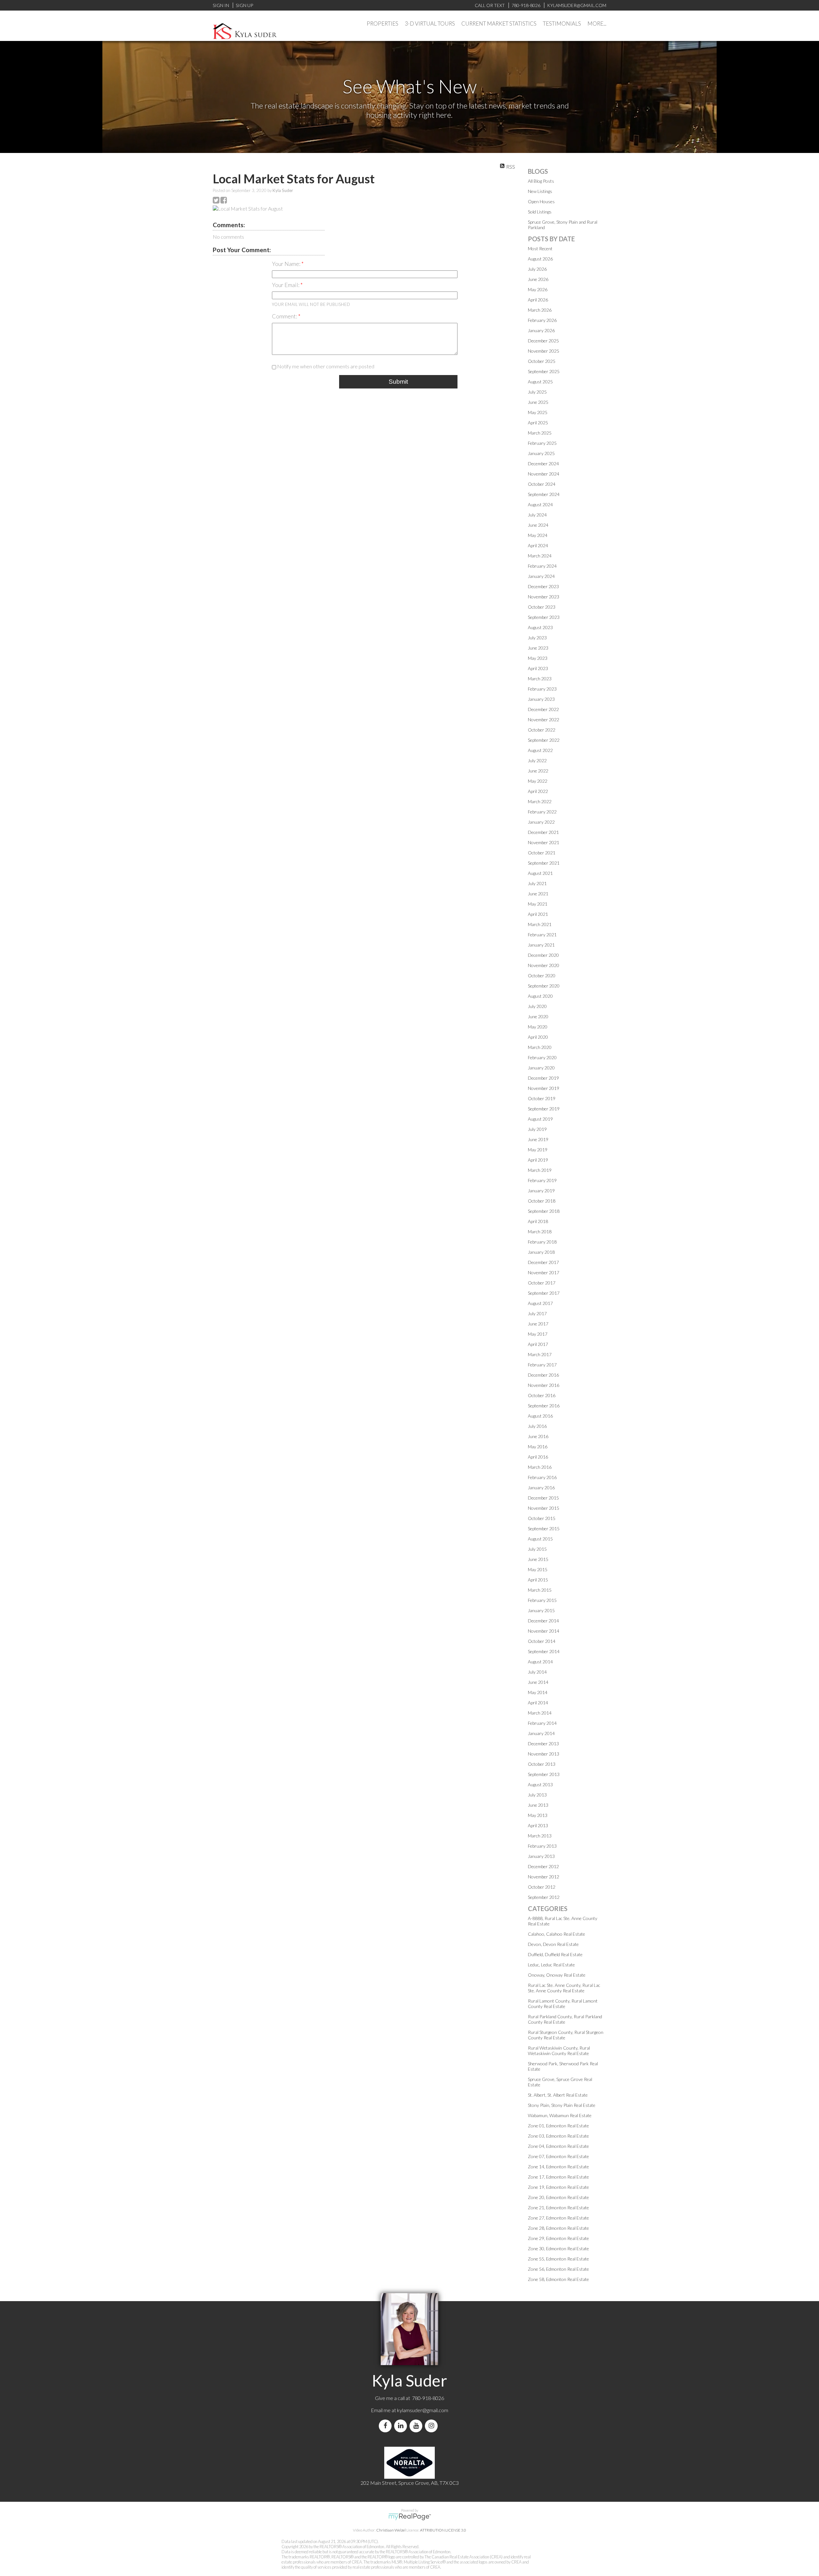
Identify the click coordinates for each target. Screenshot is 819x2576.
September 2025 (544, 371)
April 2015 (538, 1580)
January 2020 (541, 1068)
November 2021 (544, 842)
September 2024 (544, 494)
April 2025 (538, 423)
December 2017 (543, 1262)
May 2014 (538, 1692)
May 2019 (538, 1150)
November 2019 (544, 1088)
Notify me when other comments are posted (325, 366)
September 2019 (544, 1109)
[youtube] (417, 2426)
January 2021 (541, 945)
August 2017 (540, 1303)
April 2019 (538, 1160)
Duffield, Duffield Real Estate (555, 1954)
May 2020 (538, 1027)
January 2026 (541, 330)
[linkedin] (402, 2426)
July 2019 (537, 1129)
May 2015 (538, 1569)
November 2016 (544, 1385)
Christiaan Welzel (391, 2530)
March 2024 (540, 556)
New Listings (540, 191)
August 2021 (540, 873)
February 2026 (542, 320)
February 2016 (542, 1477)
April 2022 (538, 791)
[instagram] (433, 2426)
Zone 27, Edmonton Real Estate (558, 2218)
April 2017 (538, 1344)
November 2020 (544, 965)
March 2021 (540, 924)
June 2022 (538, 771)
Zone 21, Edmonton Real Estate (558, 2208)
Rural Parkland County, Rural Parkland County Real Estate (565, 2019)
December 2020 (543, 955)
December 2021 (543, 832)
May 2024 (538, 535)
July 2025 (537, 392)
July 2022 (537, 760)
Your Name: (287, 264)
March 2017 (540, 1354)
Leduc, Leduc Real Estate (551, 1965)
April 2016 (538, 1457)
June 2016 (538, 1436)
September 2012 (544, 1897)
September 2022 (544, 740)
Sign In (221, 5)
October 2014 (542, 1641)
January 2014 (541, 1733)
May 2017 (538, 1334)
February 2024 (542, 566)
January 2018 (541, 1252)
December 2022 (543, 709)
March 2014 (540, 1713)
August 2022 (540, 750)
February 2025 (542, 443)
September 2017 (544, 1293)
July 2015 (537, 1549)
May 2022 (538, 781)
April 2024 (538, 545)
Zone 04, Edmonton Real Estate (558, 2146)
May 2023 (538, 658)
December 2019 (543, 1078)
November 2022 (544, 720)
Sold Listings (540, 212)
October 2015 (542, 1518)
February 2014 (542, 1723)
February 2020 (542, 1057)
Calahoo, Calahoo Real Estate (557, 1934)
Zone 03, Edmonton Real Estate (558, 2136)
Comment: (285, 316)
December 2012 (543, 1866)
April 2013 (538, 1825)
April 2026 (538, 300)
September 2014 (544, 1651)
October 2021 (542, 853)
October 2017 (542, 1283)
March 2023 (540, 679)
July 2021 (537, 883)
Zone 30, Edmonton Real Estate (558, 2248)
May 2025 (538, 412)
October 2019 (542, 1098)
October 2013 (542, 1764)
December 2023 (543, 586)
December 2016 (543, 1375)
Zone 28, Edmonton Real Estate (558, 2228)
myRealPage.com (410, 2517)
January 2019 (541, 1191)
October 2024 (542, 484)
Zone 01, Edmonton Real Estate (558, 2126)
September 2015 (544, 1528)
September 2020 (544, 986)
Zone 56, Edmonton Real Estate (558, 2269)
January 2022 (541, 822)
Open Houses (541, 201)
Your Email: (286, 285)
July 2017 (537, 1313)
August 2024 (540, 504)
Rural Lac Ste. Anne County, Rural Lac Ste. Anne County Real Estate (564, 1988)
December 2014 (543, 1621)
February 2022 (542, 812)
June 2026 (538, 279)
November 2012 (544, 1877)
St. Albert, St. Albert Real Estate (558, 2095)
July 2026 (537, 269)
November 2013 (544, 1754)
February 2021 (542, 935)
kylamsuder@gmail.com (423, 2410)
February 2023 (542, 689)
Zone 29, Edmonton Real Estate (558, 2238)
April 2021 (538, 914)
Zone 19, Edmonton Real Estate (558, 2187)
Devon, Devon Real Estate (553, 1944)
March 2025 (540, 433)
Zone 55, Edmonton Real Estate (558, 2259)
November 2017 (544, 1272)
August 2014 (540, 1662)
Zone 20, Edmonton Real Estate (558, 2197)
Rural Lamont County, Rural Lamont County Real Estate (563, 2004)
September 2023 (544, 617)
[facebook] (386, 2426)
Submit (398, 382)
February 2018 (542, 1242)
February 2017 (542, 1365)
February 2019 (542, 1180)
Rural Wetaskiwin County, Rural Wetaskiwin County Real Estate (559, 2051)
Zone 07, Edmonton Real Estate (558, 2156)
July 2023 (537, 638)
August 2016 (540, 1416)
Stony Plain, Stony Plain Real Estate (562, 2105)
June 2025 (538, 402)
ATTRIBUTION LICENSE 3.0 (443, 2530)
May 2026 (538, 289)
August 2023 (540, 627)
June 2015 (538, 1559)
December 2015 (543, 1498)
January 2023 (541, 699)
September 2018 (544, 1211)
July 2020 (537, 1006)
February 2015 (542, 1600)
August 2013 (540, 1784)
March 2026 (540, 310)
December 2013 (543, 1744)
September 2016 (544, 1406)
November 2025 (544, 351)
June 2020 (538, 1016)
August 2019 (540, 1119)
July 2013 (537, 1795)
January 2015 (541, 1610)
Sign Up (244, 5)
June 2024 (538, 525)
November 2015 (544, 1508)
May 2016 (538, 1447)
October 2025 (542, 361)
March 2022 (540, 801)
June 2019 (538, 1139)
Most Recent (540, 248)
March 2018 (540, 1232)
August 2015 (540, 1539)
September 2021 (544, 863)
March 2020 (540, 1047)
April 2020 (538, 1037)
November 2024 (544, 474)
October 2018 (542, 1201)
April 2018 (538, 1221)
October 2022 (542, 730)
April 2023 (538, 668)
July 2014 (537, 1672)
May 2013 (538, 1815)
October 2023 (542, 607)
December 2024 (543, 464)
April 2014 (538, 1703)
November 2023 (544, 597)
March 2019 (540, 1170)
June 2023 (538, 648)
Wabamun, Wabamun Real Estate (560, 2115)
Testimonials (562, 24)
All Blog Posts (541, 181)
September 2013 (544, 1774)
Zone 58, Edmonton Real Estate (558, 2279)
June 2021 (538, 894)
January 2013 (541, 1856)
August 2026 (540, 259)
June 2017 (538, 1324)
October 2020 (542, 976)
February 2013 (542, 1846)
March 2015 (540, 1590)
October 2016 (542, 1395)
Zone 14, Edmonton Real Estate (558, 2167)
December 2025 (543, 341)
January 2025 (541, 453)
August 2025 (540, 382)
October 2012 (542, 1887)
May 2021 (538, 904)
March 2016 (540, 1467)
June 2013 (538, 1805)
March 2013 (540, 1836)
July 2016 (537, 1426)
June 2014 (538, 1682)
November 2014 (544, 1631)
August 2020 (540, 996)
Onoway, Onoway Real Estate (557, 1975)
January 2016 (541, 1488)
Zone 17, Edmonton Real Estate (558, 2177)
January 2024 (541, 576)
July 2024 (537, 515)
